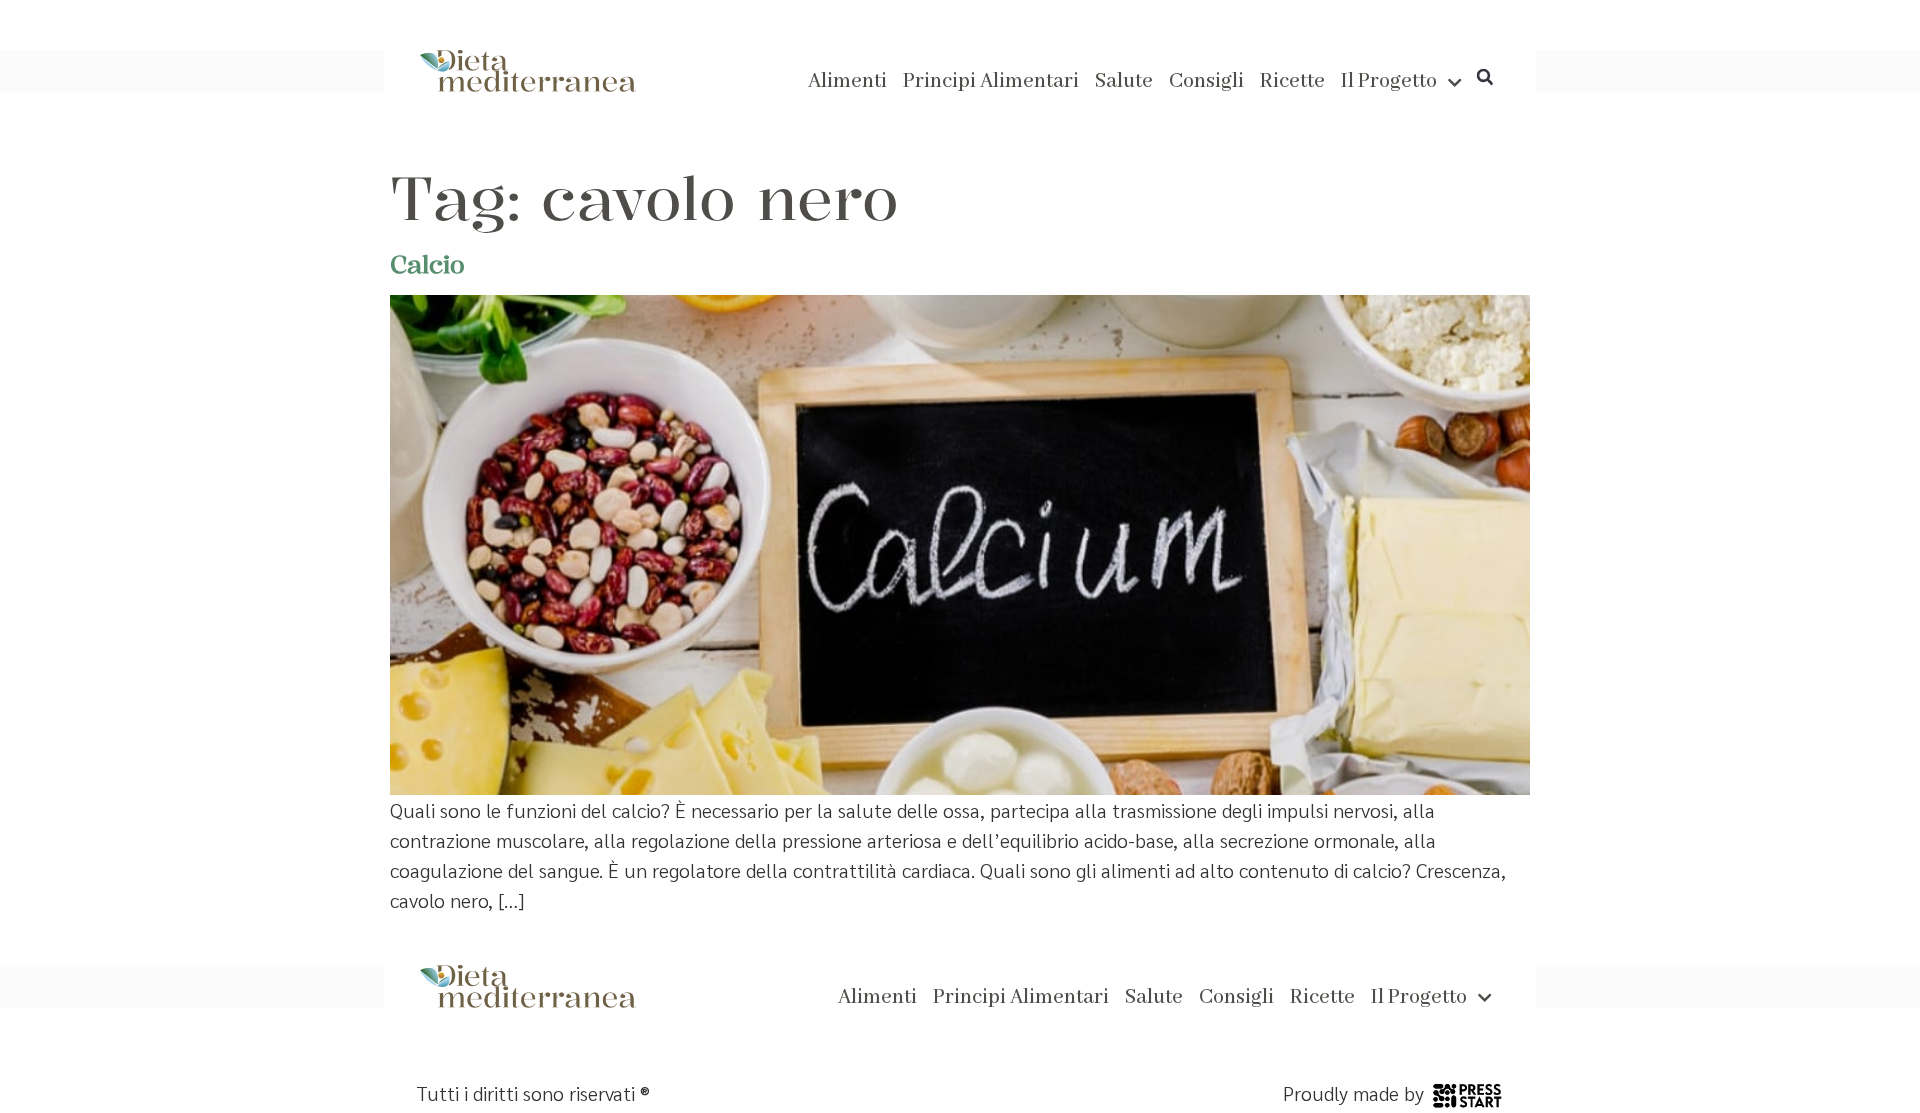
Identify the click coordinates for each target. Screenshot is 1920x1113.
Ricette (1292, 82)
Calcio (427, 264)
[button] (1485, 77)
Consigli (1206, 82)
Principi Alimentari (991, 82)
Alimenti (847, 82)
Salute (1124, 82)
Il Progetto (1389, 82)
